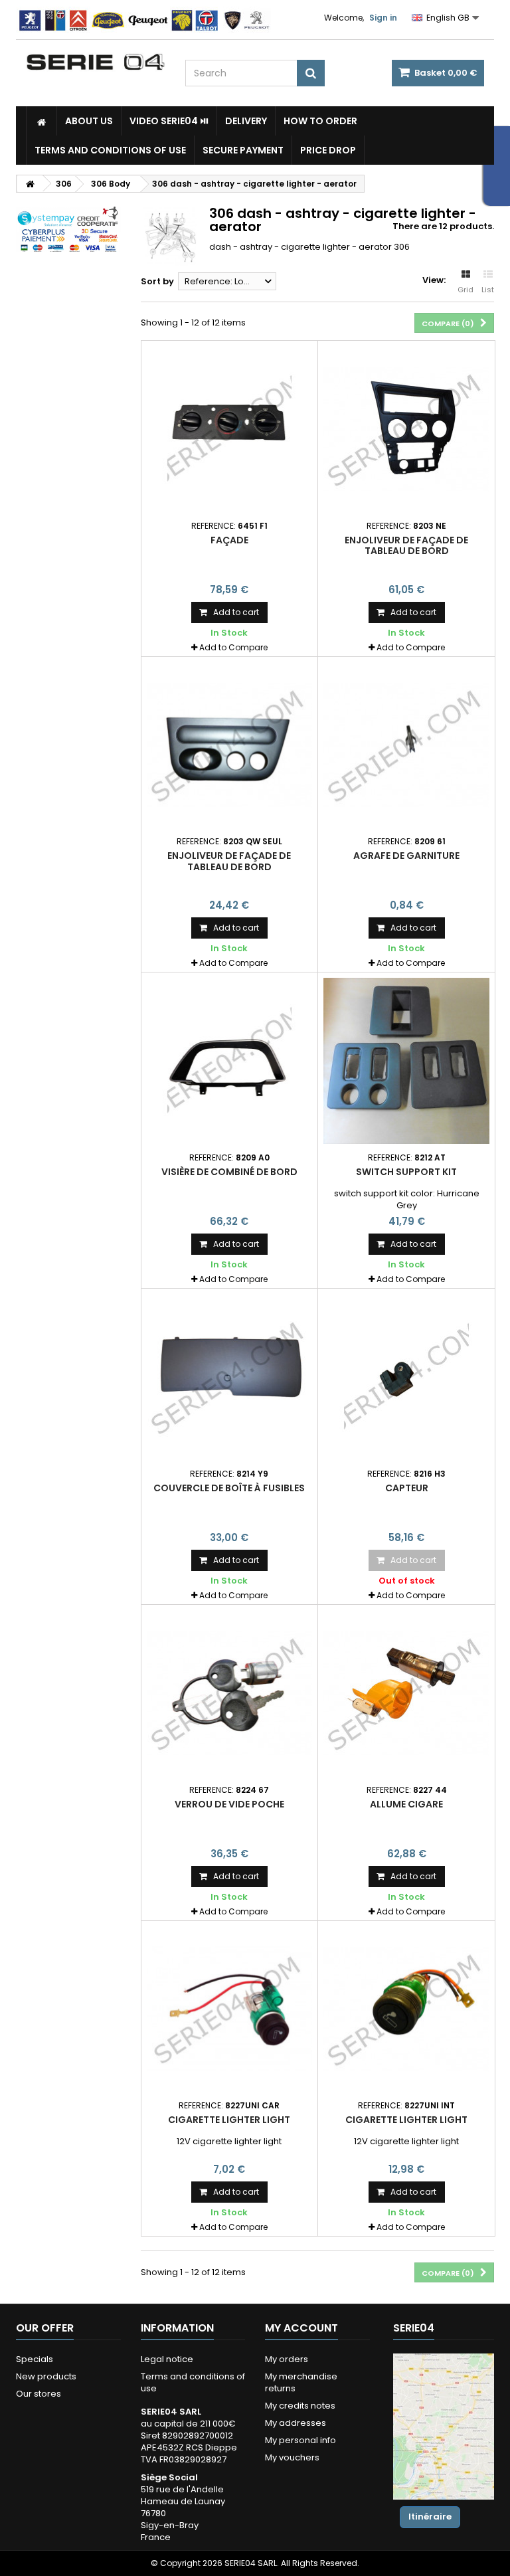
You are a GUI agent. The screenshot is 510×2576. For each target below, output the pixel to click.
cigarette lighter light (229, 2120)
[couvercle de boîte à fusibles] (230, 1377)
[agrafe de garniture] (406, 745)
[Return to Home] (30, 184)
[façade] (230, 429)
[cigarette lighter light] (230, 2009)
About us (89, 121)
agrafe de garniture (406, 856)
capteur (407, 1488)
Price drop (328, 150)
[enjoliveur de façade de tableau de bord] (406, 429)
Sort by (157, 281)
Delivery (246, 121)
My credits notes (300, 2406)
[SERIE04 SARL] (96, 62)
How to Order (320, 121)
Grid (466, 290)
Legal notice (167, 2359)
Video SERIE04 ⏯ (169, 121)
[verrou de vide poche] (230, 1693)
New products (46, 2376)
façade (229, 540)
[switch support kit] (406, 1061)
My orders (287, 2359)
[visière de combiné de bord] (230, 1061)
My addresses (296, 2423)
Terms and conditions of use (110, 150)
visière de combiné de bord (229, 1172)
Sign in (383, 18)
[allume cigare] (406, 1693)
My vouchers (292, 2457)
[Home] (42, 121)
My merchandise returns (301, 2382)
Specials (35, 2359)
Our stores (39, 2394)
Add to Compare (233, 647)
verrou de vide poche (229, 1804)
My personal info (300, 2440)
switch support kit (406, 1172)
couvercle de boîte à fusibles (229, 1488)
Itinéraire (430, 2517)
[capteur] (406, 1377)
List (488, 290)
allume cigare (406, 1804)
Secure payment (243, 150)
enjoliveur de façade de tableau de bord (406, 545)
